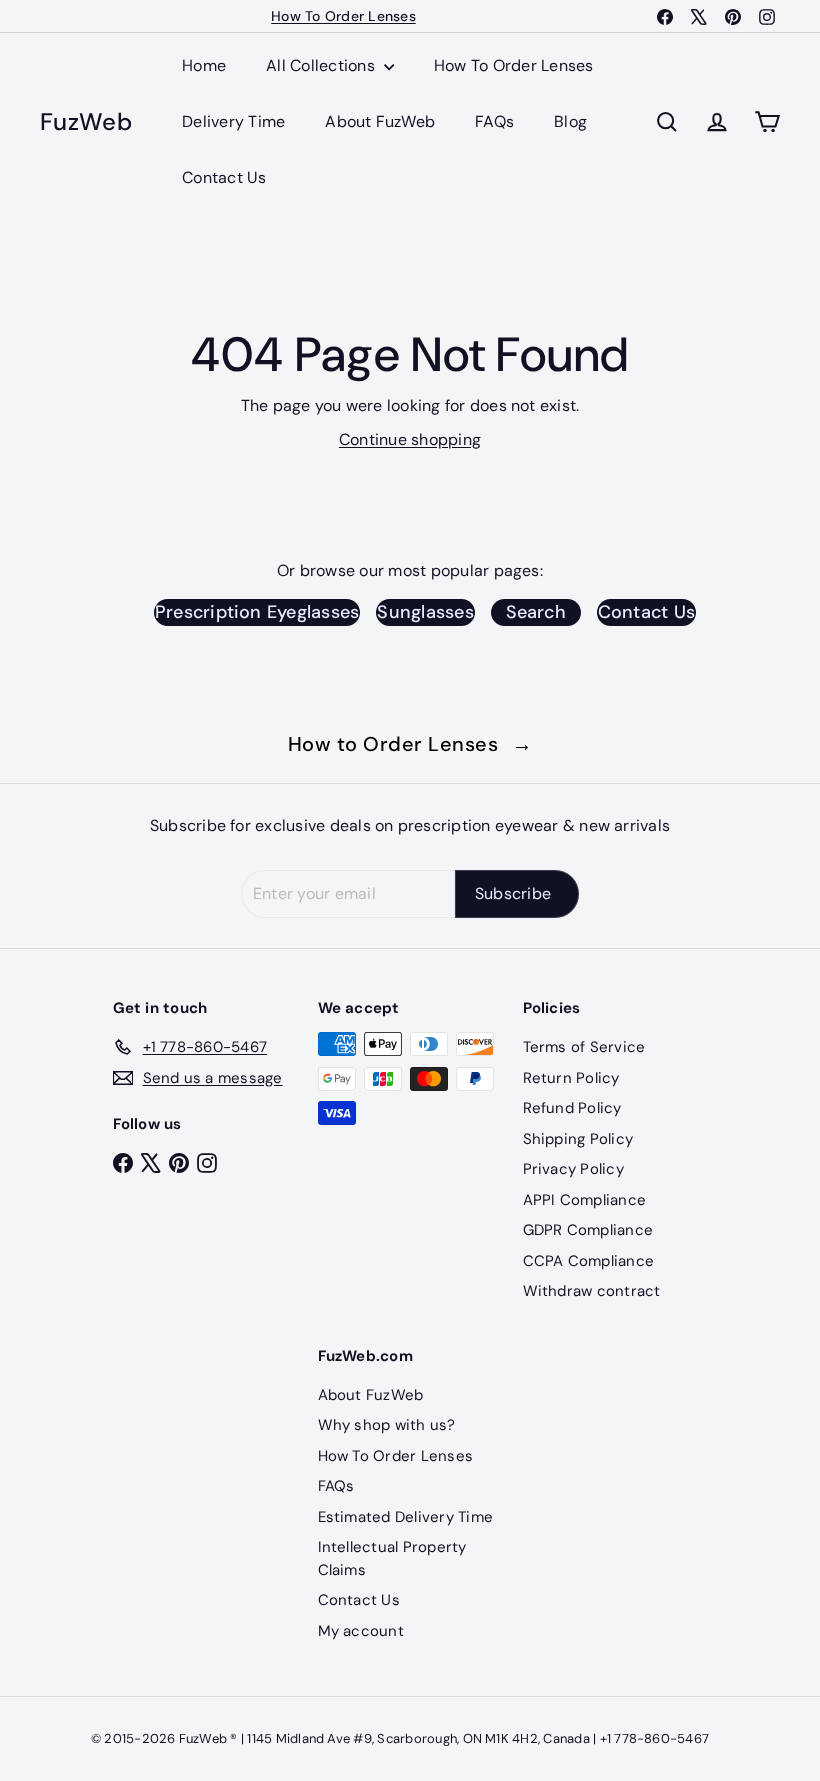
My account (361, 1631)
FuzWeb (86, 122)
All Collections (322, 65)
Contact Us (224, 177)
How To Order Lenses (514, 65)
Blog (570, 121)
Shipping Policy (578, 1139)
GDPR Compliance (588, 1230)
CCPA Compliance (589, 1261)
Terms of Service (584, 1047)
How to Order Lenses (410, 744)
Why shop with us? (387, 1425)
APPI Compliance (585, 1200)
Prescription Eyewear (344, 25)
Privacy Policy (573, 1169)
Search (536, 612)
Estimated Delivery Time (406, 1517)
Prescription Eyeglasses (257, 612)
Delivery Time (233, 121)
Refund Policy (572, 1108)
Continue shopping (410, 439)
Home (204, 65)
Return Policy (571, 1078)
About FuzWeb (380, 121)
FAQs (494, 121)
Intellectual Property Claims (392, 1558)
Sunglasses (425, 612)
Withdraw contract (592, 1291)
